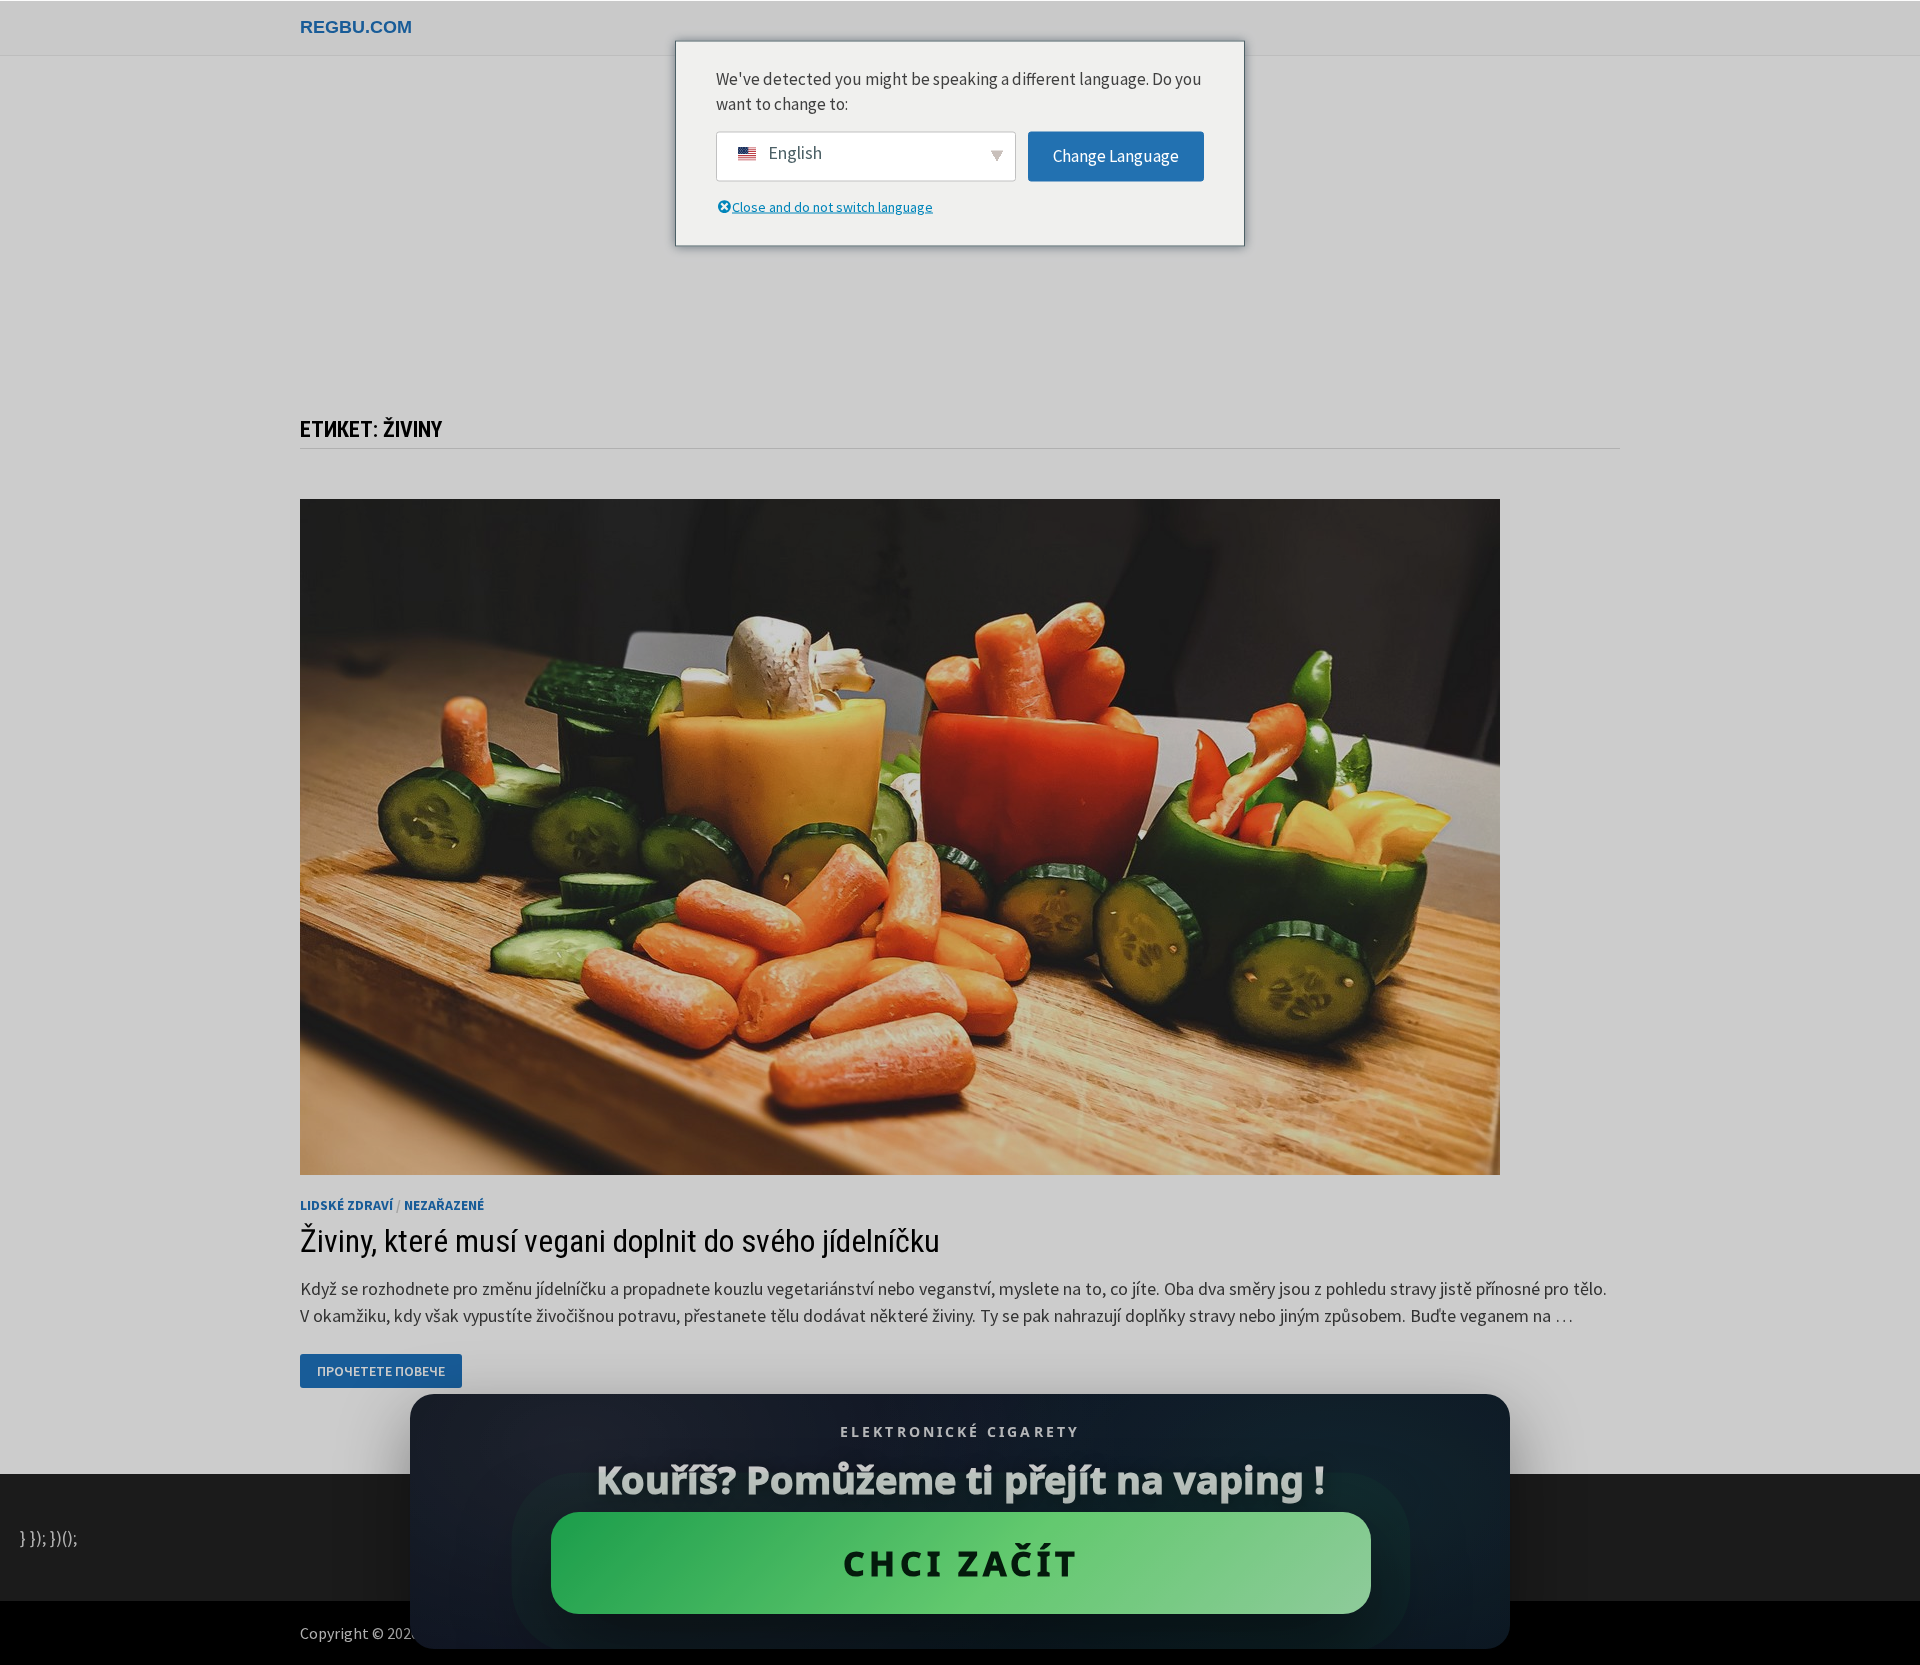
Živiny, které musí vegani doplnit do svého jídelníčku (620, 1241)
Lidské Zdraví (346, 1205)
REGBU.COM (356, 27)
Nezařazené (444, 1205)
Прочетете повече (380, 1371)
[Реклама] (960, 246)
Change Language (1116, 155)
